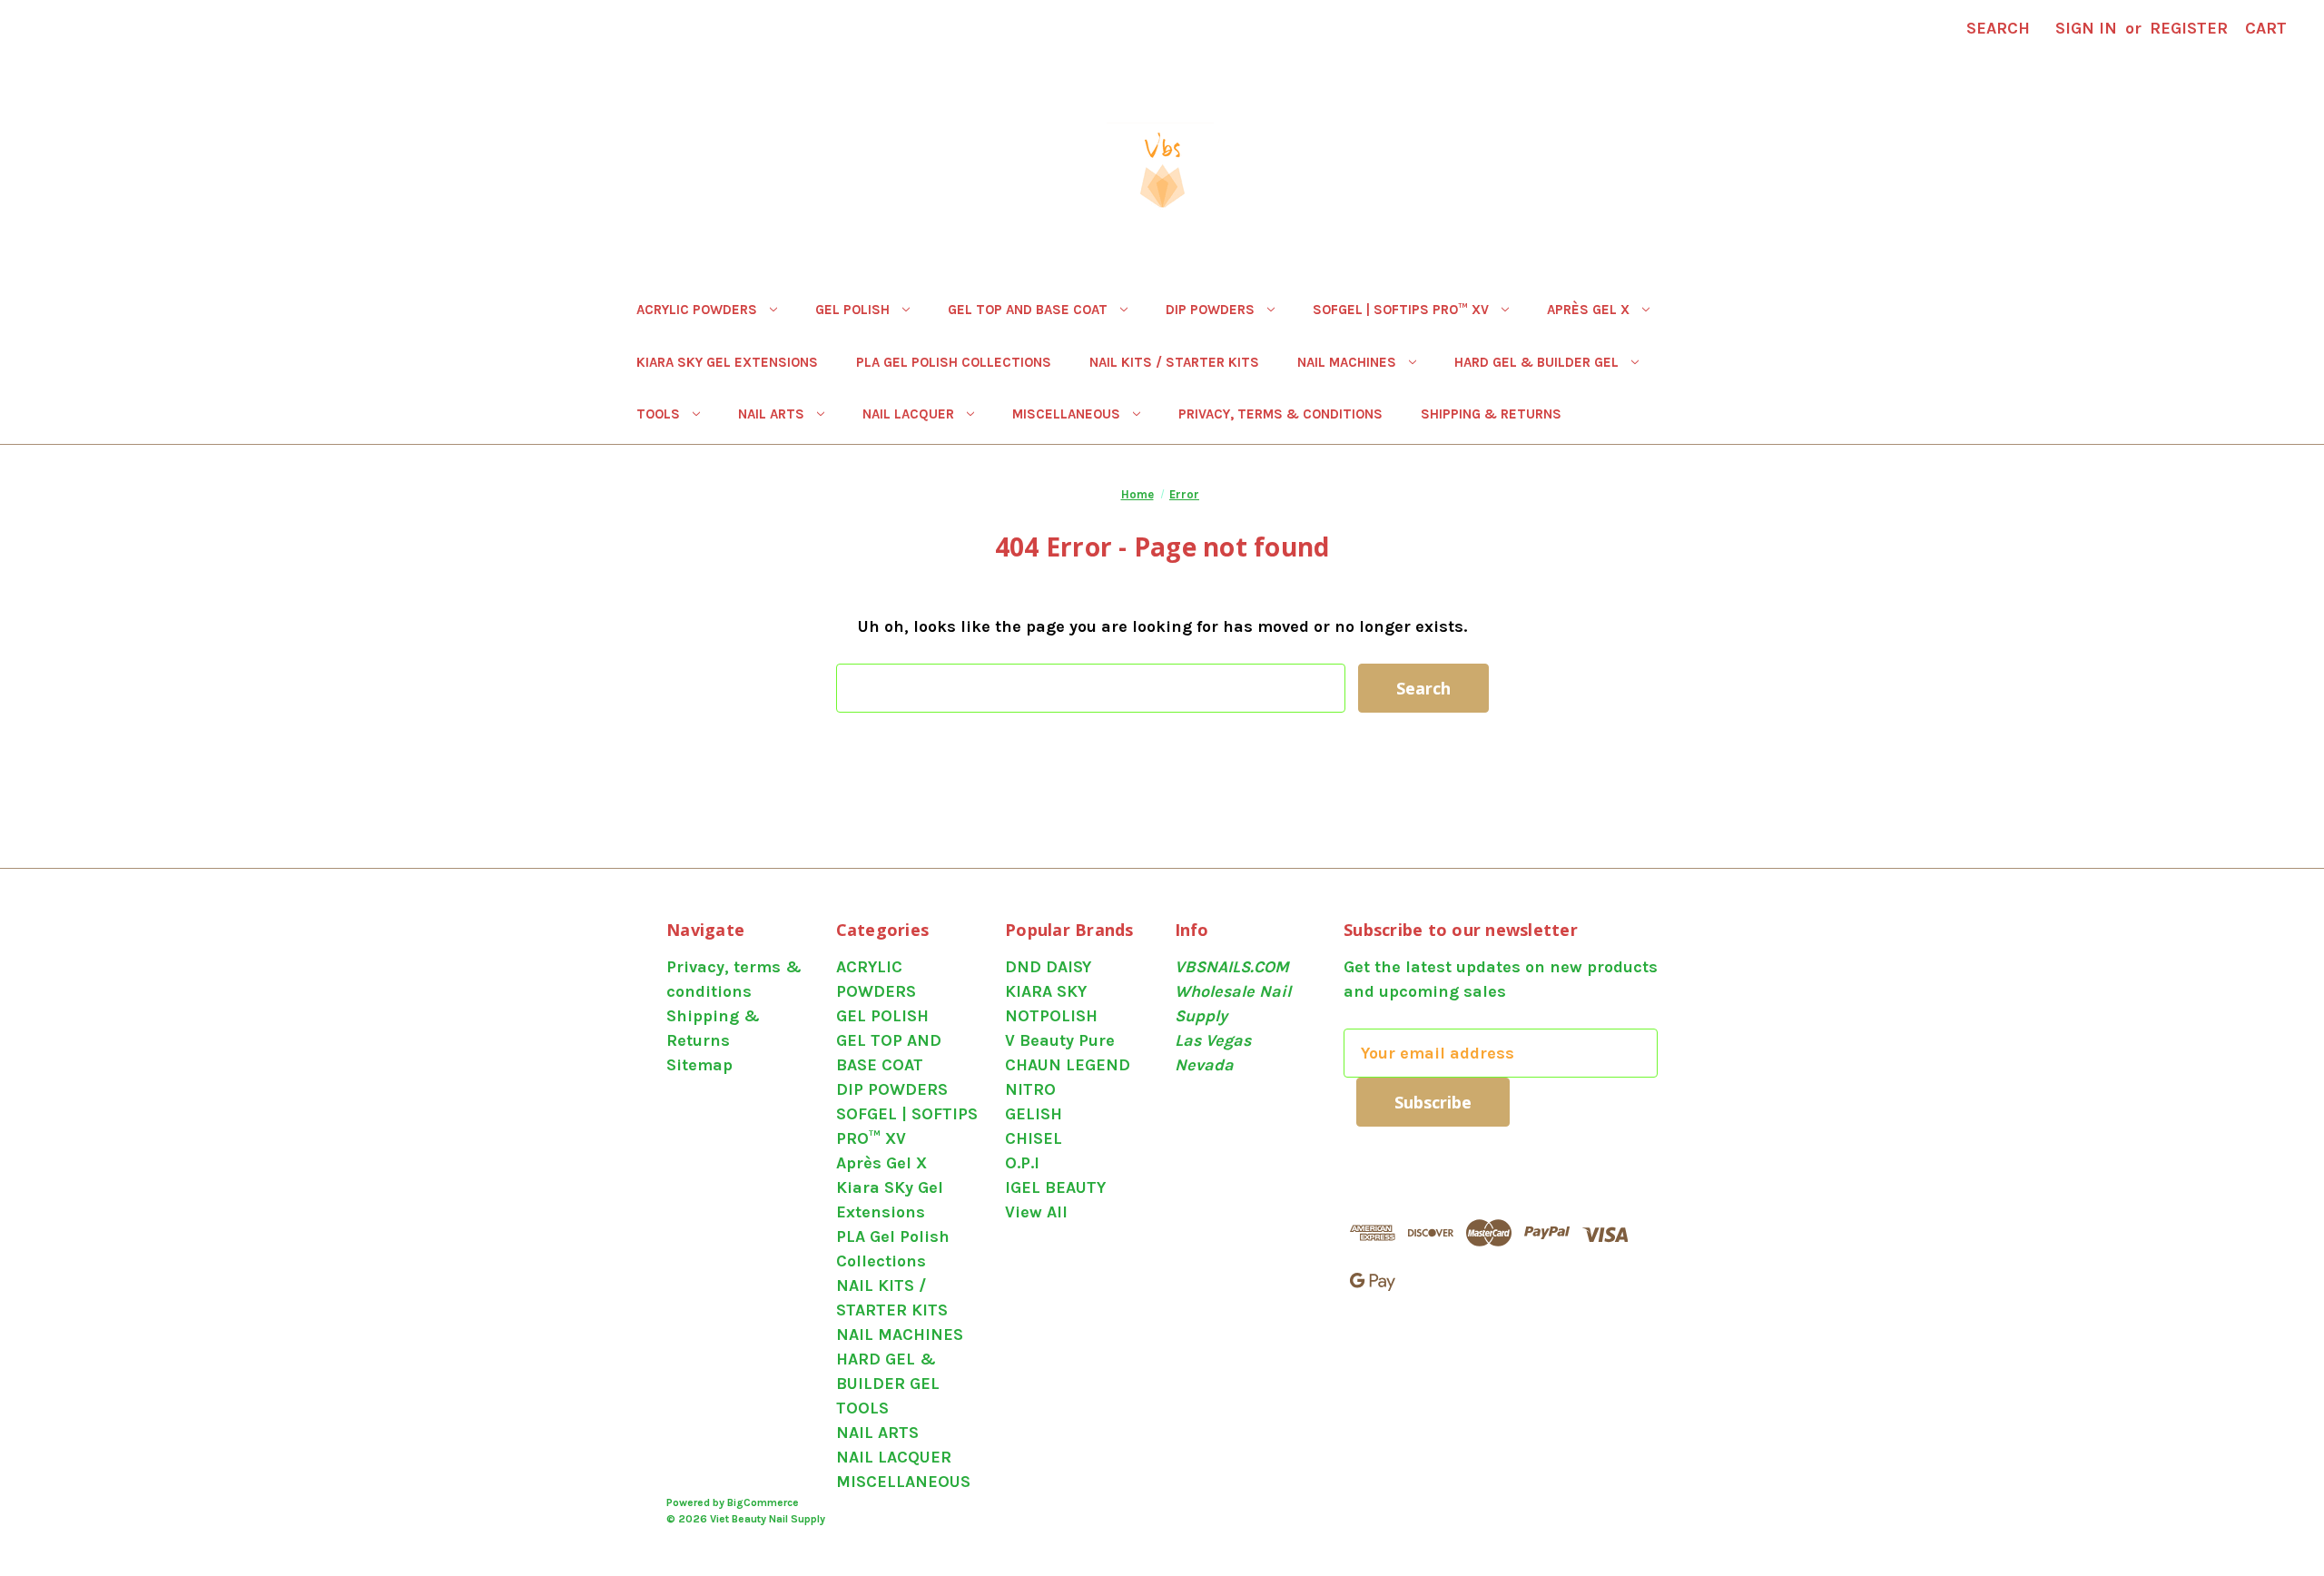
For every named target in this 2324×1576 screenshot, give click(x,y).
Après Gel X (1588, 310)
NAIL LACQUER (908, 414)
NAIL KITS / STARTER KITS (1174, 362)
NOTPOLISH (1051, 1016)
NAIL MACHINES (1347, 362)
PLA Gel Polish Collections (954, 362)
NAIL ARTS (771, 414)
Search (1998, 28)
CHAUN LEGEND (1068, 1065)
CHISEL (1034, 1138)
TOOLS (658, 414)
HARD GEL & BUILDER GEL (1536, 362)
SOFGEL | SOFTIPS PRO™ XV (1401, 310)
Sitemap (699, 1065)
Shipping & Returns (1491, 414)
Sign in (2086, 28)
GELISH (1034, 1114)
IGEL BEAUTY (1055, 1187)
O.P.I (1022, 1163)
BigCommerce (763, 1502)
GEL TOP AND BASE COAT (1028, 310)
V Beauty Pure (1060, 1040)
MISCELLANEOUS (1066, 414)
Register (2189, 28)
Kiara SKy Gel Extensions (727, 362)
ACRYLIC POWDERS (697, 310)
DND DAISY (1048, 967)
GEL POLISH (852, 310)
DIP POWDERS (1210, 310)
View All (1036, 1212)
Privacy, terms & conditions (1280, 414)
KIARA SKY (1046, 991)
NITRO (1030, 1089)
